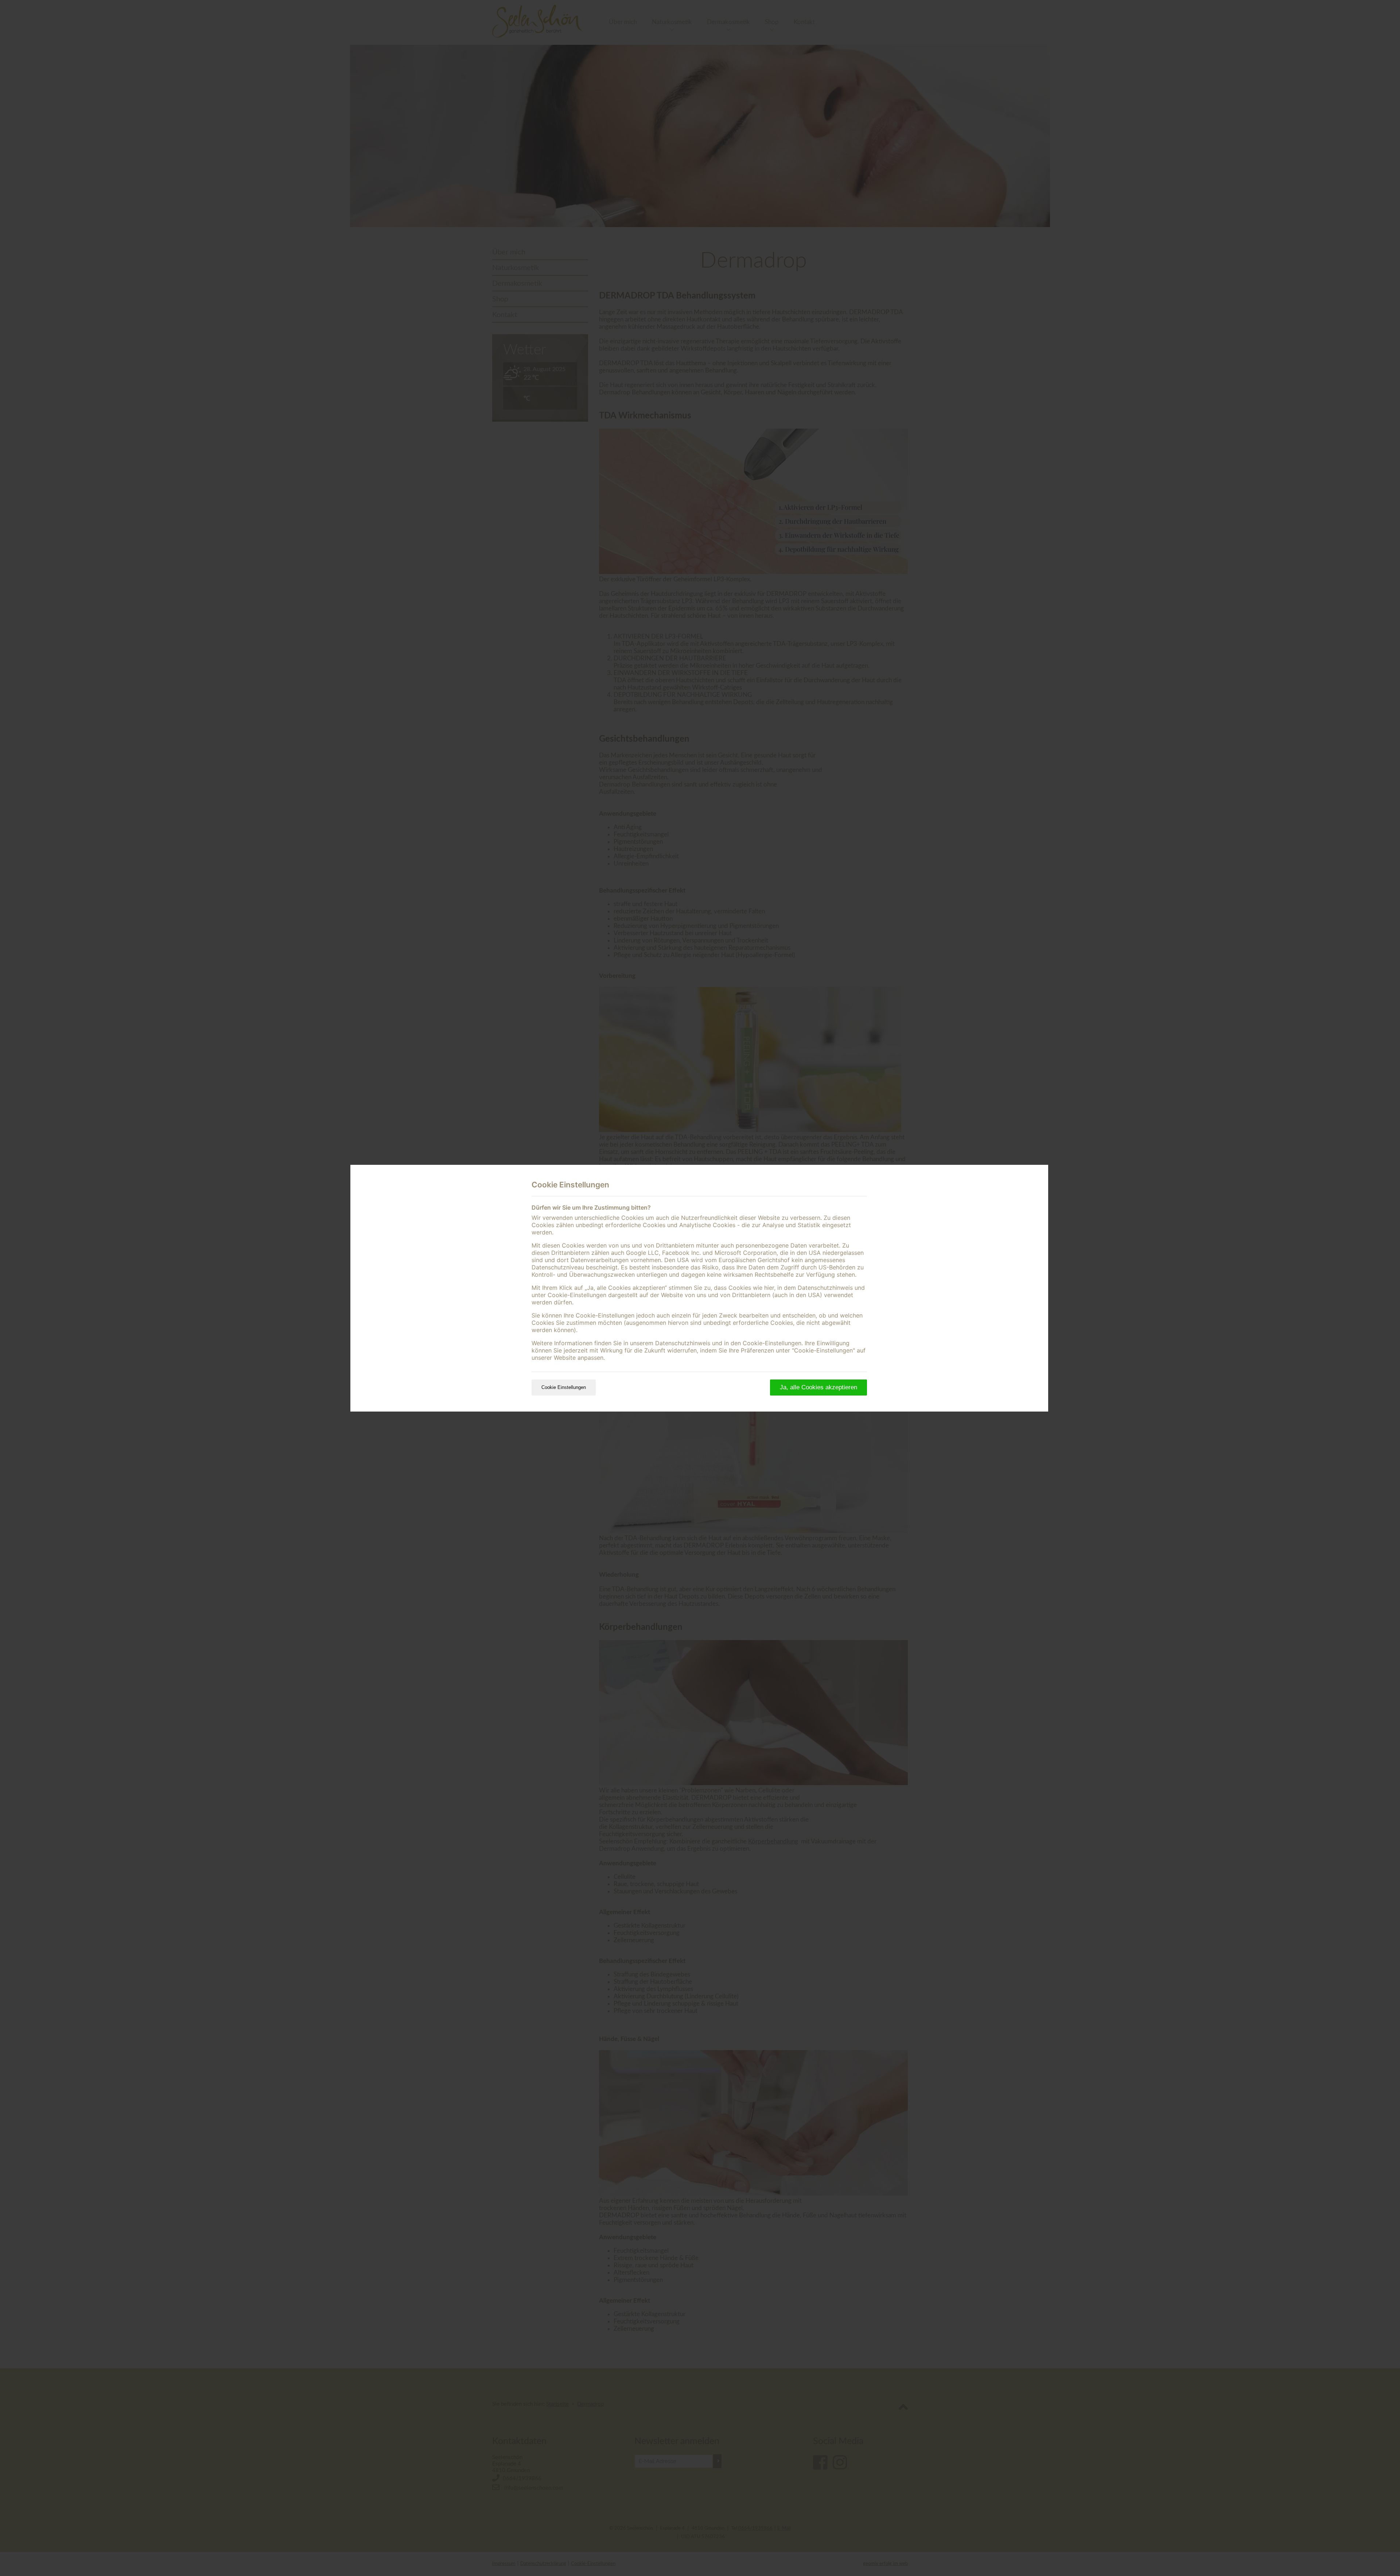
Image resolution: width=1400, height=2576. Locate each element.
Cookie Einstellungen (564, 1387)
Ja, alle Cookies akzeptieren (818, 1387)
